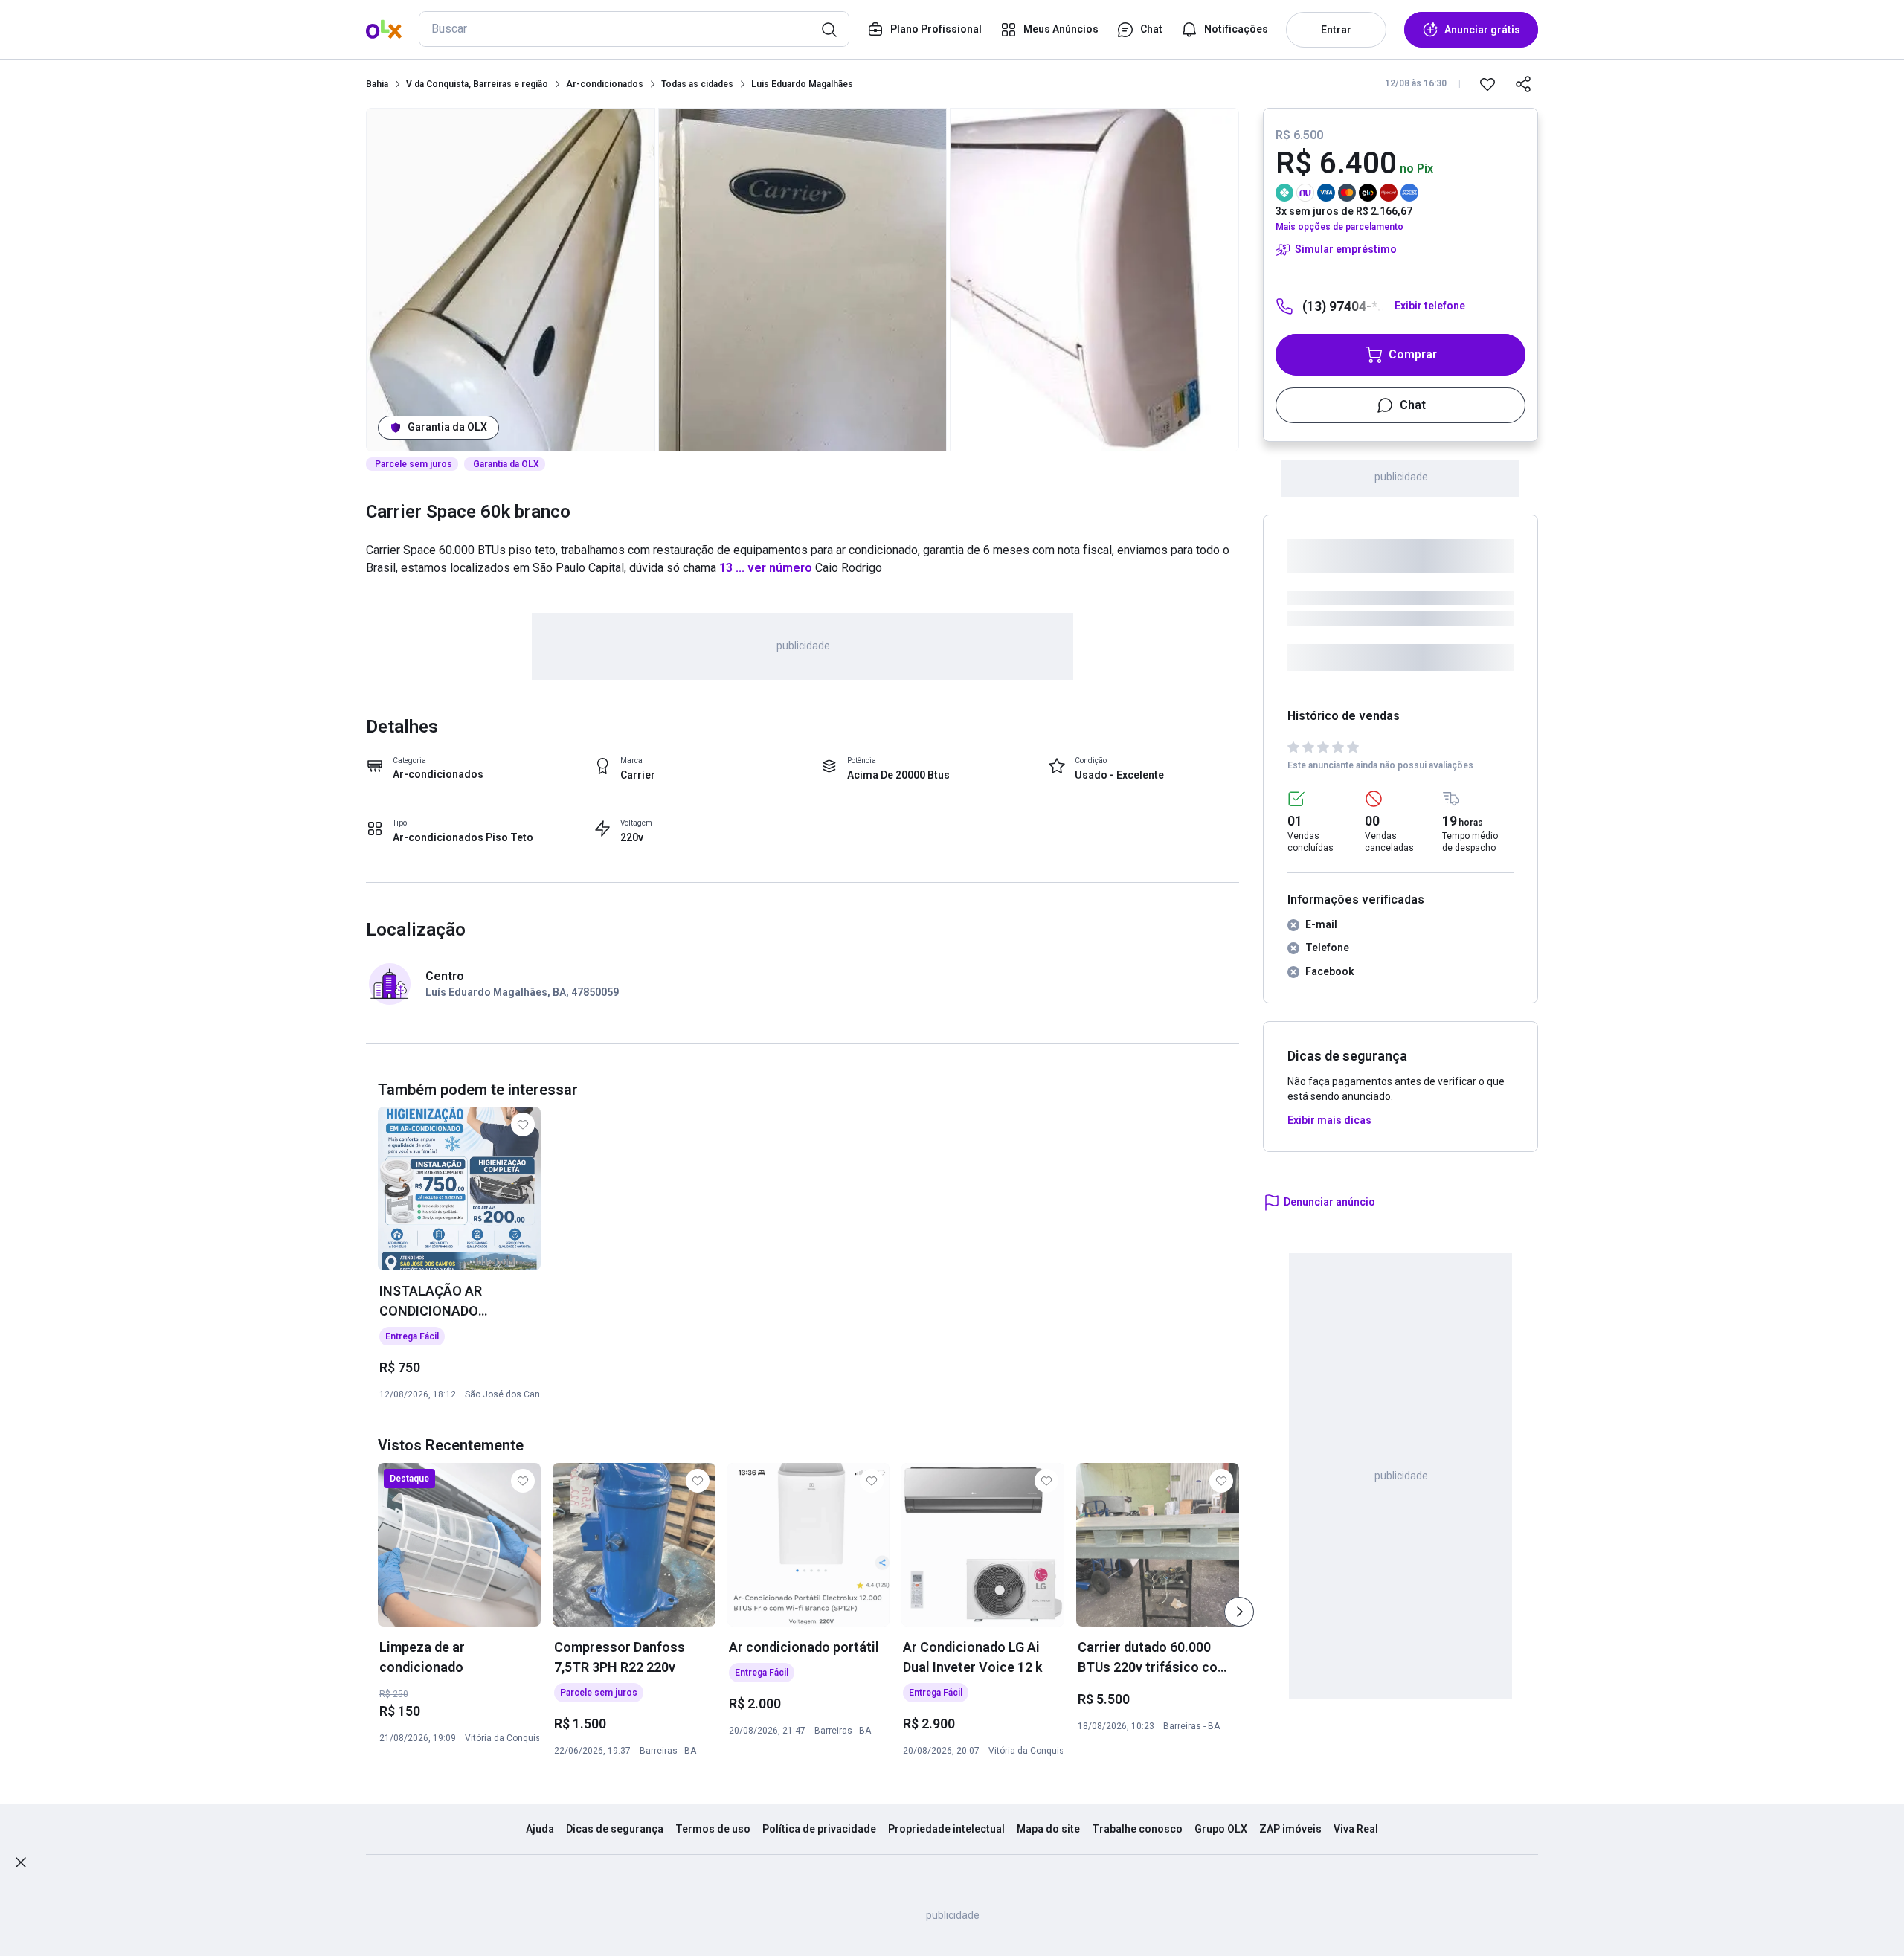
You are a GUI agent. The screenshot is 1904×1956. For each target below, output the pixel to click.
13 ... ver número (764, 568)
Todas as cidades (697, 84)
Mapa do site (1048, 1829)
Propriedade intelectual (946, 1829)
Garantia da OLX (447, 427)
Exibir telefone (1430, 306)
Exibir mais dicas (1329, 1120)
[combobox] (634, 29)
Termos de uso (713, 1829)
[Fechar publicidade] (21, 1862)
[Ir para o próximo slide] (1239, 1612)
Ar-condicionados (605, 84)
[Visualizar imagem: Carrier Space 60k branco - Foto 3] (1094, 280)
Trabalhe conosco (1137, 1829)
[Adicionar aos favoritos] (1487, 84)
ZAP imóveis (1290, 1829)
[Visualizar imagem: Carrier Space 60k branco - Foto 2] (803, 280)
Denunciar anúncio (1329, 1202)
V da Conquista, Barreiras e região (477, 84)
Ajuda (540, 1829)
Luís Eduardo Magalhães (802, 84)
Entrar (1336, 30)
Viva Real (1356, 1829)
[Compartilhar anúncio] (1523, 84)
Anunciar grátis (1482, 30)
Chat (1413, 405)
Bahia (377, 84)
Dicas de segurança (615, 1829)
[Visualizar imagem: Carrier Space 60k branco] (511, 280)
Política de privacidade (819, 1829)
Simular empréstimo (1346, 249)
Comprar (1413, 354)
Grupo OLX (1221, 1829)
